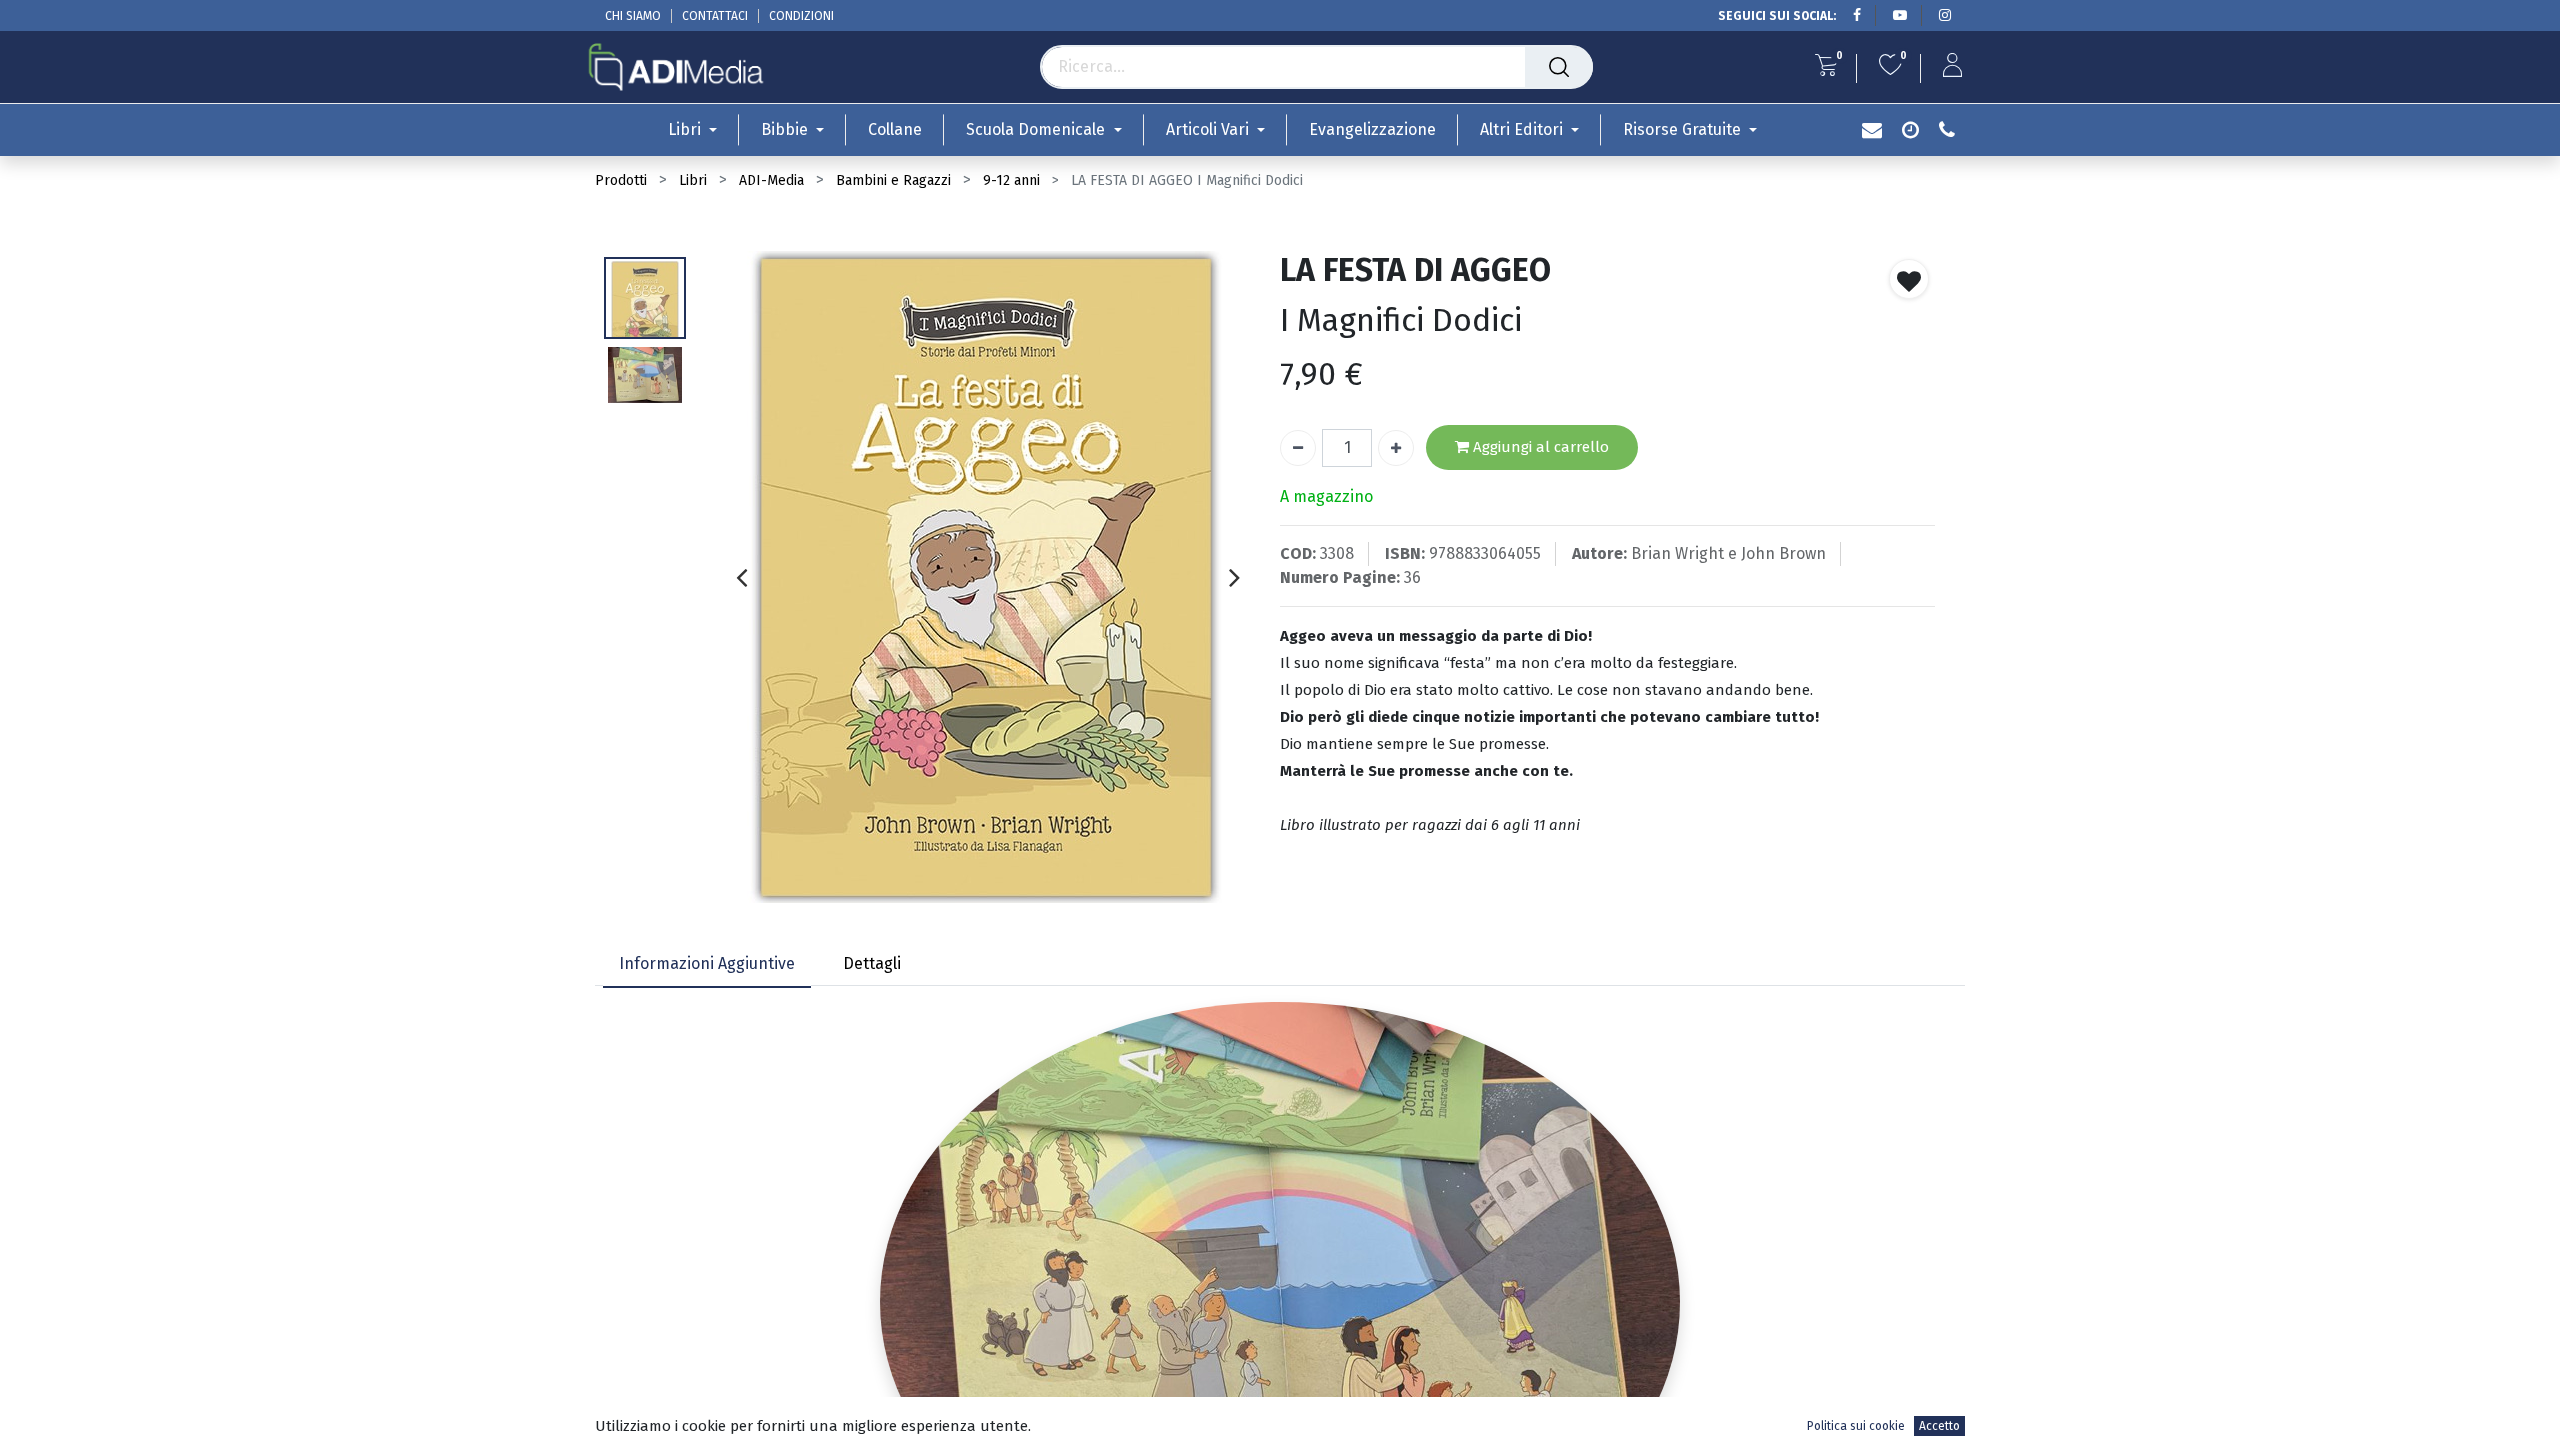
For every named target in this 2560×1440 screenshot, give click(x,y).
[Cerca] (1559, 67)
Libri (693, 180)
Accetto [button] (1939, 1426)
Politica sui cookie (1856, 1426)
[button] (1909, 279)
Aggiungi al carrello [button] (1539, 447)
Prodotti (621, 180)
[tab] (707, 965)
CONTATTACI (715, 16)
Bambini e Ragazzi (893, 180)
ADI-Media (771, 180)
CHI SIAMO (633, 16)
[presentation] (741, 577)
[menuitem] (895, 129)
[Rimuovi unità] (1298, 448)
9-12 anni (1011, 180)
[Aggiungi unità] (1396, 448)
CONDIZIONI (801, 16)
